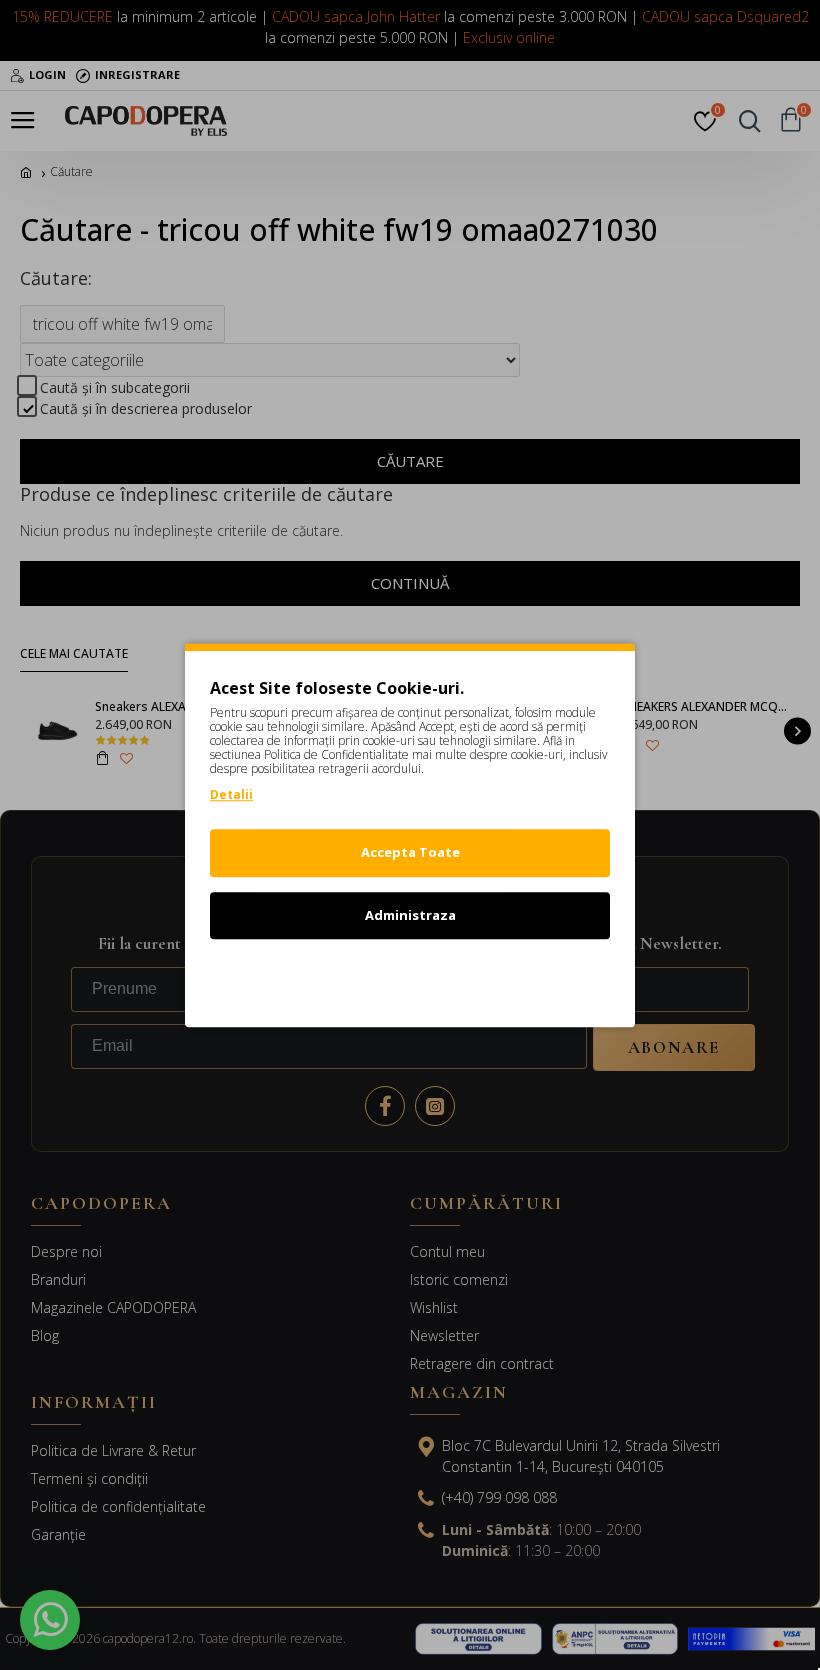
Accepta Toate (410, 852)
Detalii (231, 794)
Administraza (410, 915)
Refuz (410, 977)
